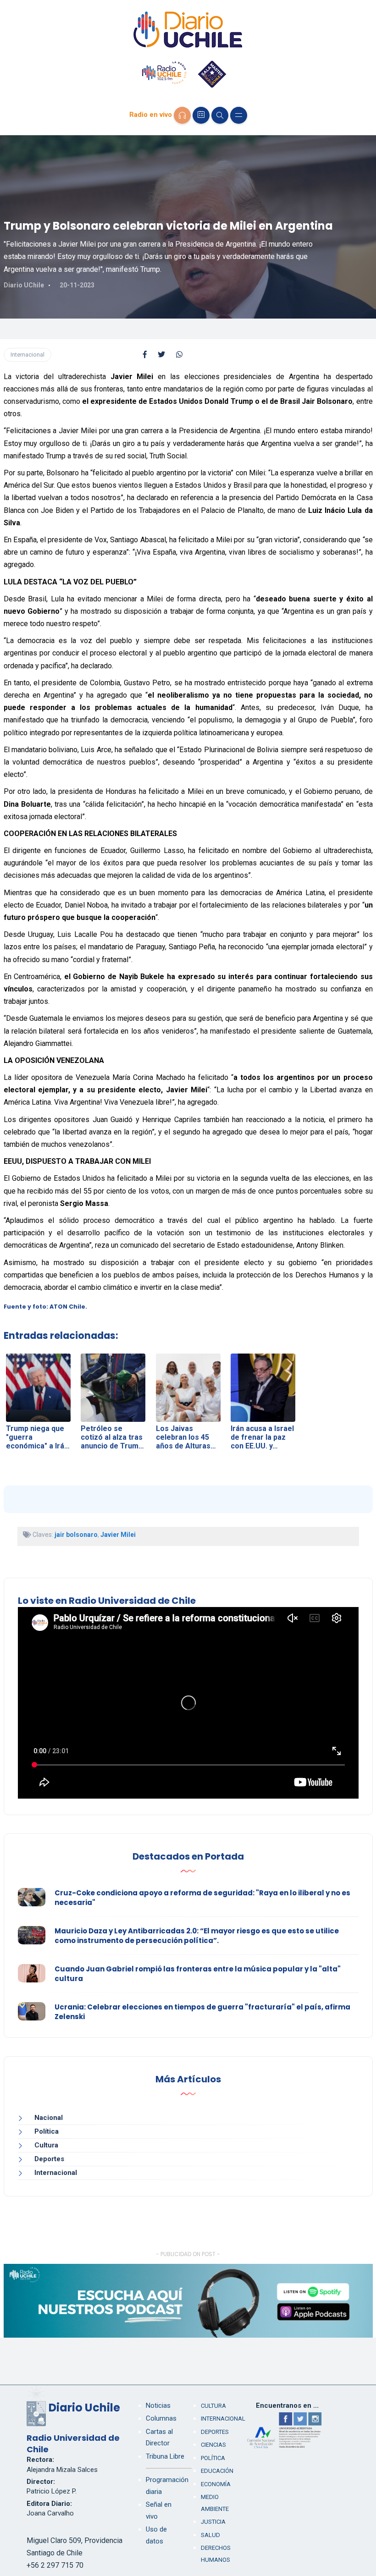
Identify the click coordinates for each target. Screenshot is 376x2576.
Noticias (158, 2405)
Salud (210, 2535)
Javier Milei (118, 1535)
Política (47, 2131)
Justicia (213, 2522)
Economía (216, 2484)
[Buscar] (220, 115)
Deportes (49, 2159)
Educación (217, 2471)
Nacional (49, 2118)
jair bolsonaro (76, 1535)
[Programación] (201, 115)
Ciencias (213, 2445)
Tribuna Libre (165, 2456)
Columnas (161, 2418)
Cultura (46, 2145)
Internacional (28, 355)
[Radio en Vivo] (182, 115)
